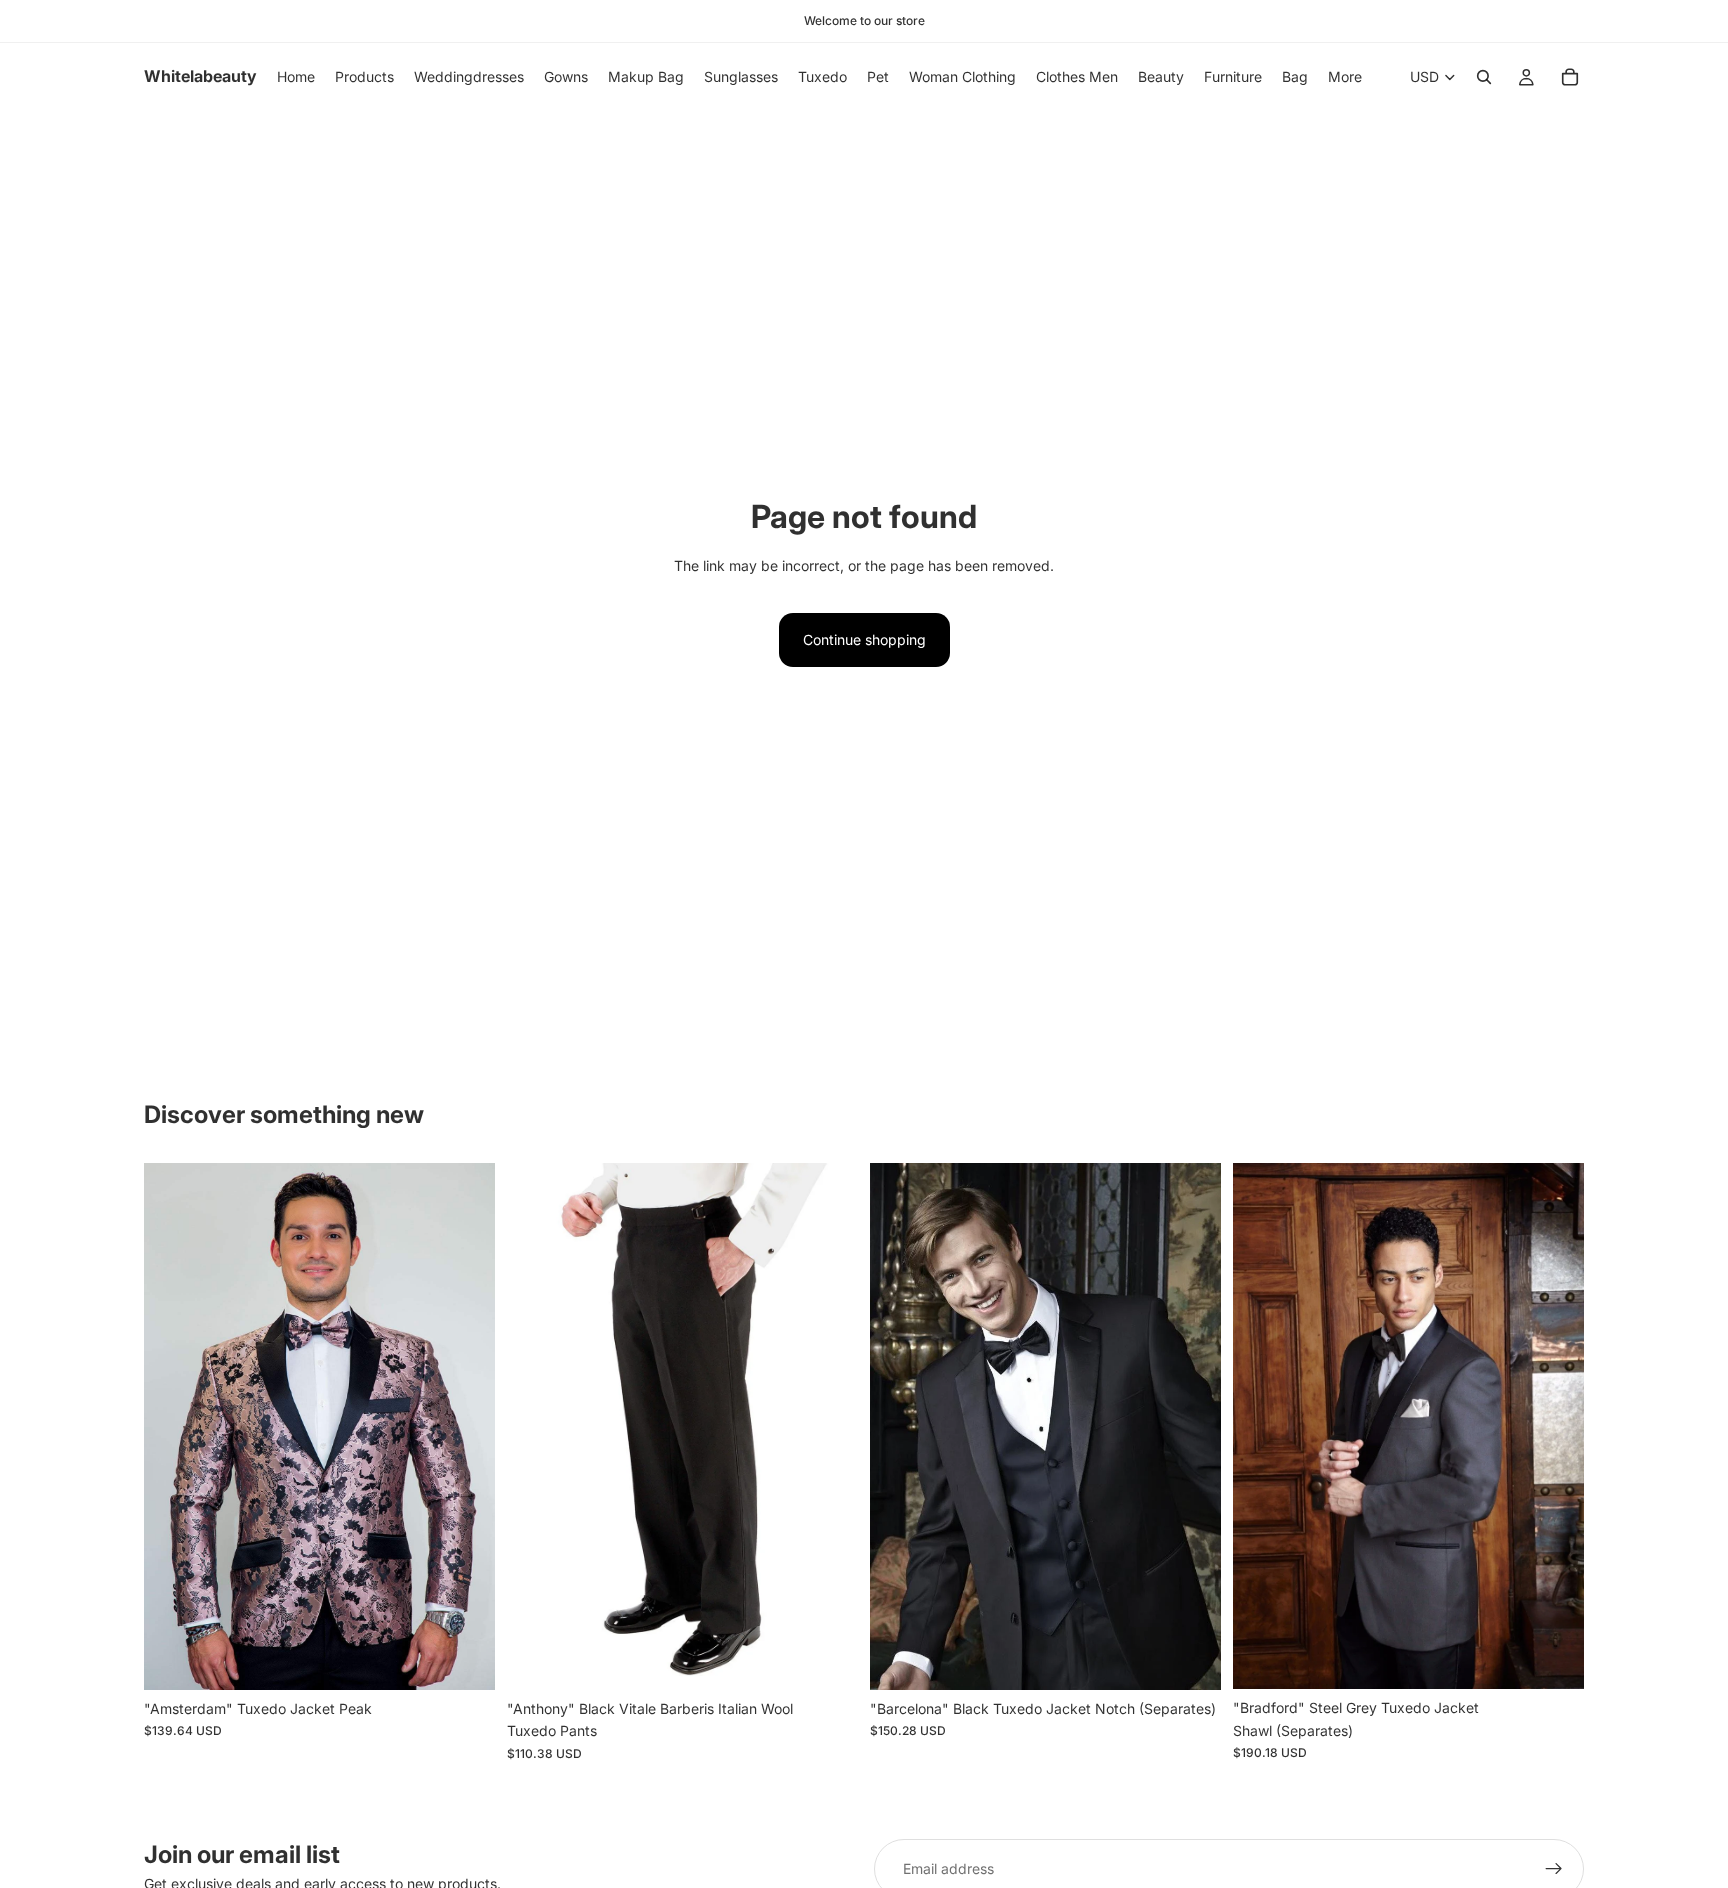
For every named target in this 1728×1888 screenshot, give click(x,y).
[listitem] (1345, 77)
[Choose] (464, 1659)
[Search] (1484, 77)
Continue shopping (864, 639)
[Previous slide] (174, 1427)
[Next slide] (465, 1427)
